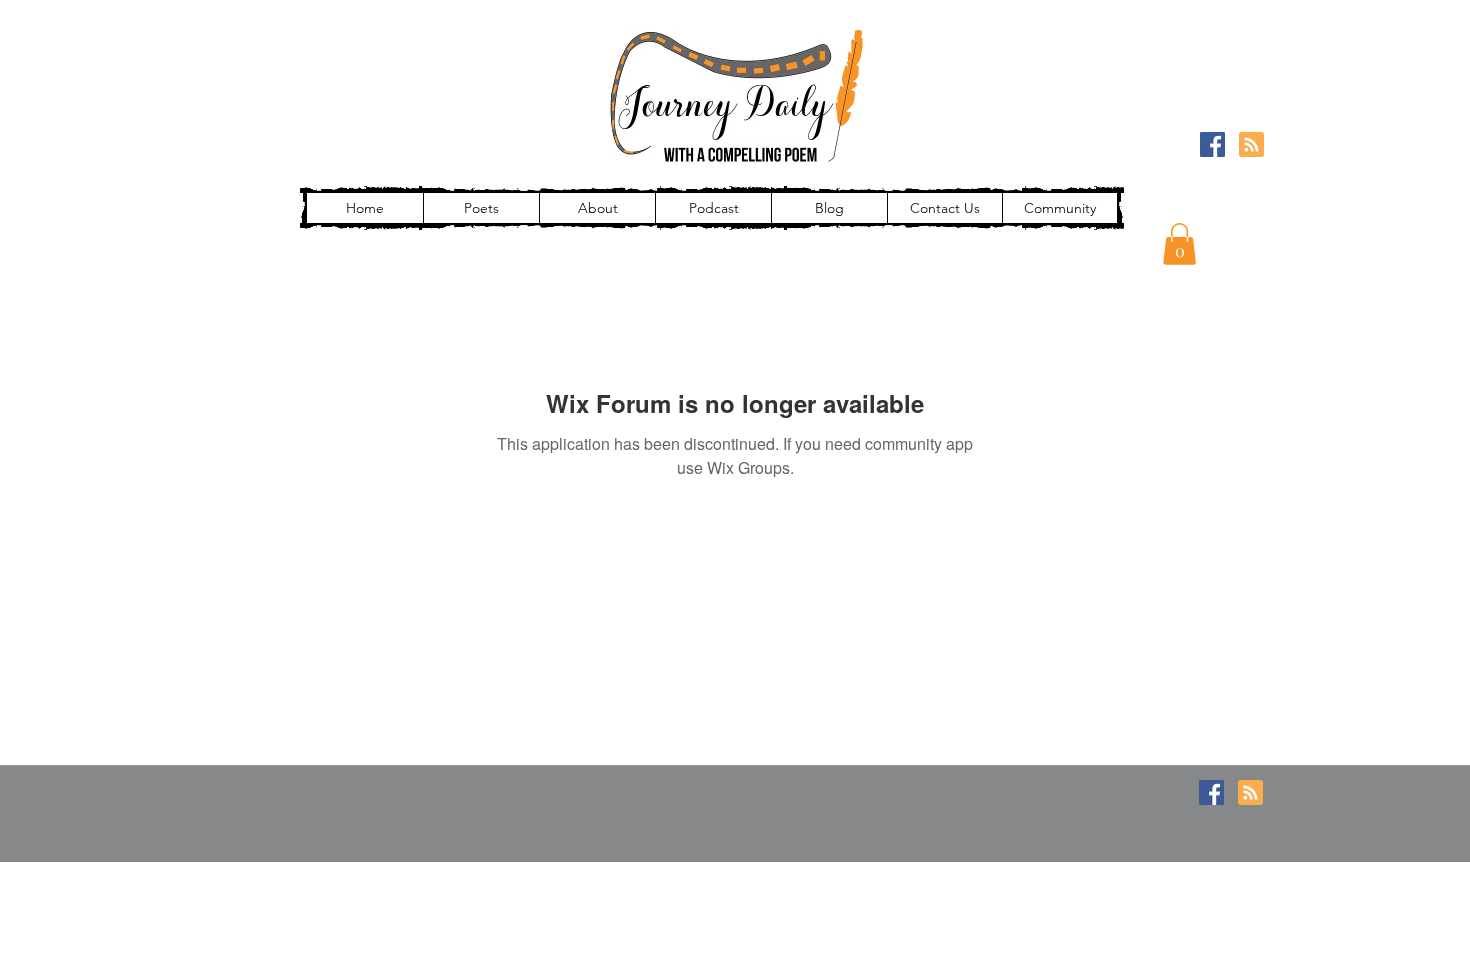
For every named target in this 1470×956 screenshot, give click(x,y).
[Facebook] (1212, 144)
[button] (1179, 244)
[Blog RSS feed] (1251, 145)
